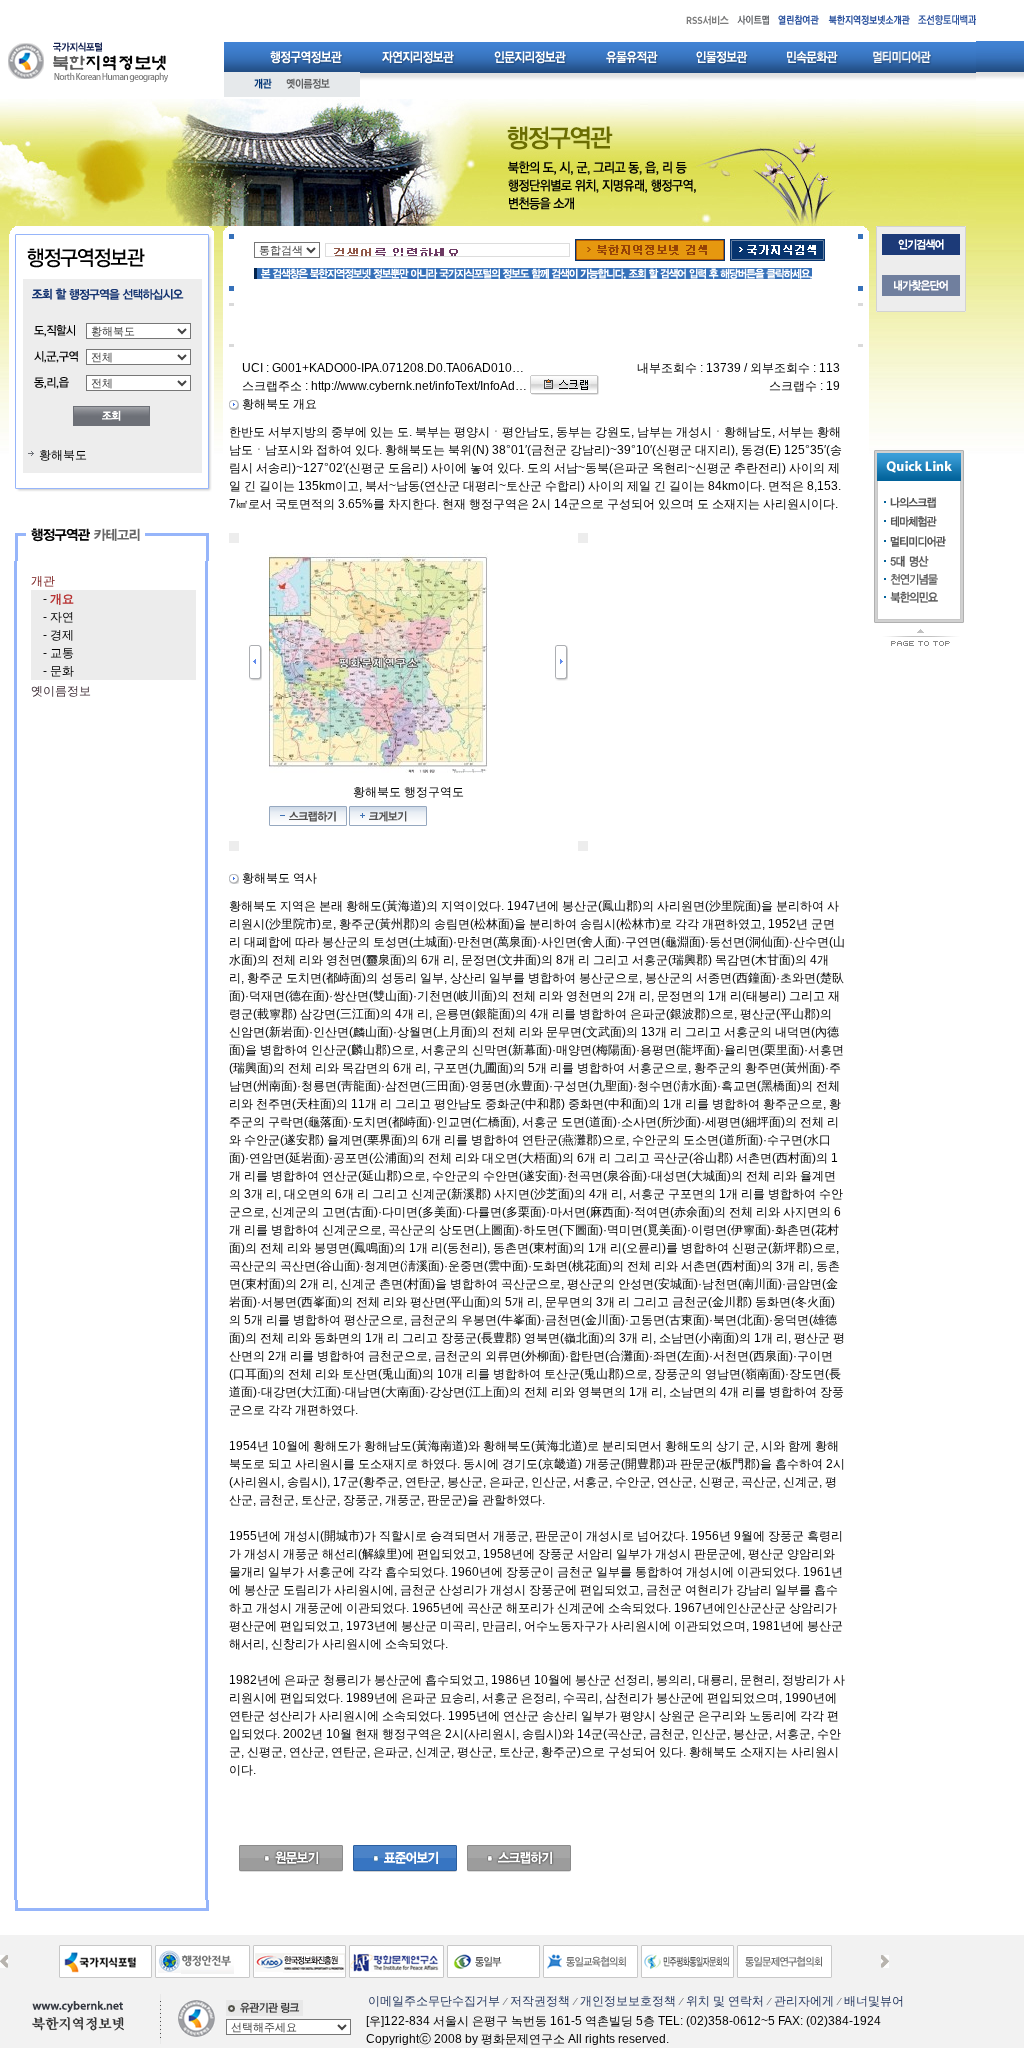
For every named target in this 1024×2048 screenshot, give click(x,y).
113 (829, 368)
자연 (62, 617)
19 (833, 386)
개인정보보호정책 (628, 2001)
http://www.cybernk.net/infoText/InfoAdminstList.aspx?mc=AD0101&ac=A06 (514, 386)
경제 (62, 635)
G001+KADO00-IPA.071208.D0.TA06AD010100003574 (423, 368)
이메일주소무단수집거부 (434, 2001)
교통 (62, 653)
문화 (62, 671)
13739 (723, 368)
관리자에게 (804, 2001)
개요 (62, 599)
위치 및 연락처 (725, 2001)
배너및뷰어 (874, 2001)
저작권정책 (540, 2001)
